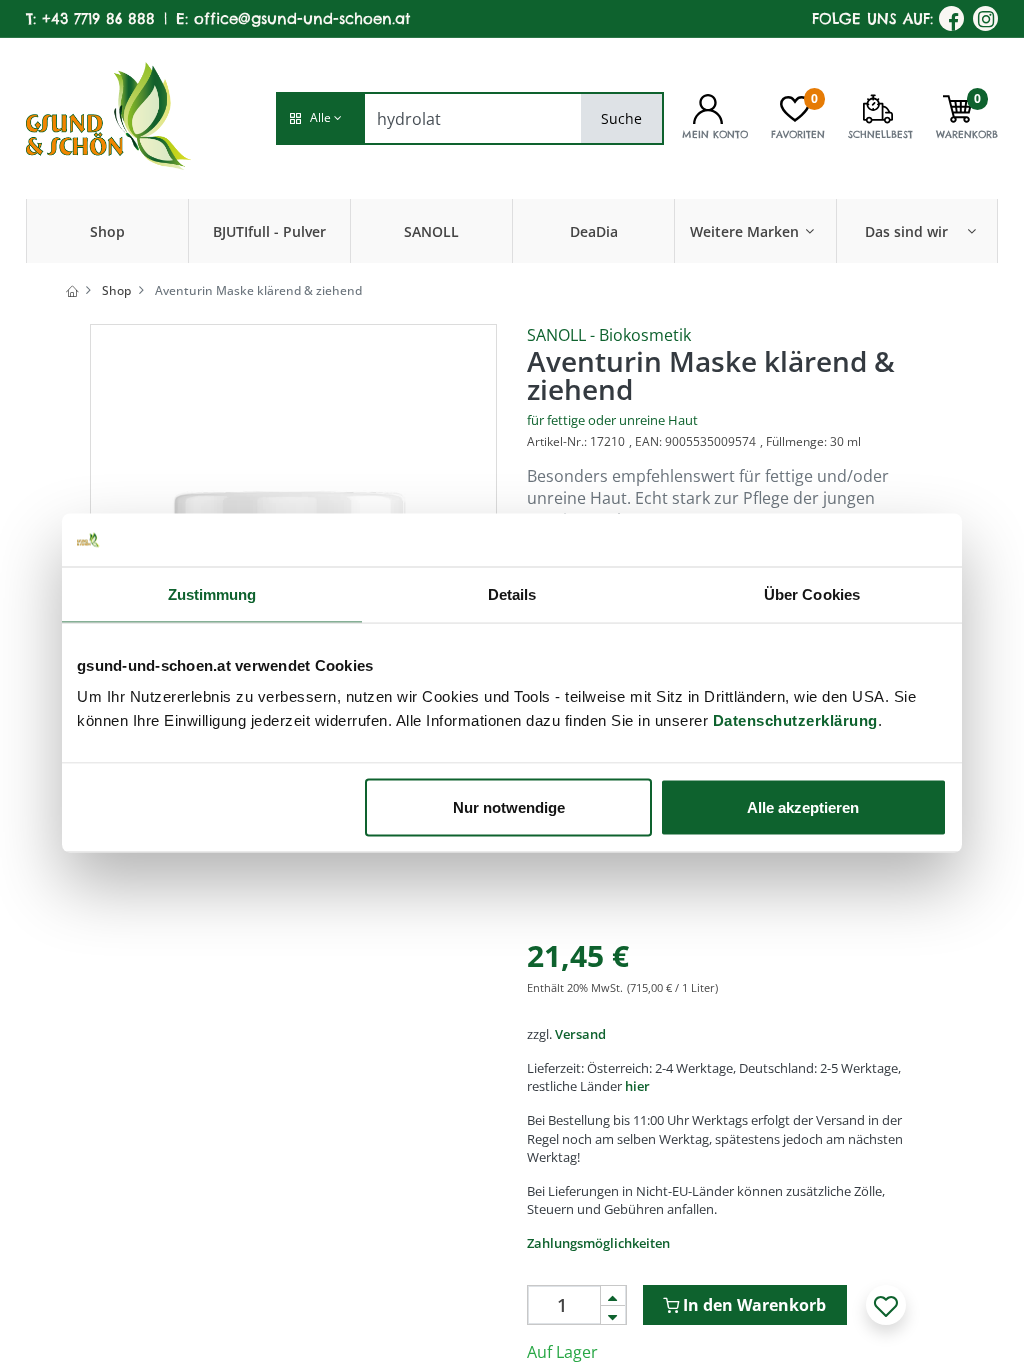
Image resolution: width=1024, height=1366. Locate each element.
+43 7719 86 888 (98, 18)
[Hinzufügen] (613, 1295)
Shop (116, 290)
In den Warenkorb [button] (752, 1305)
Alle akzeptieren (803, 807)
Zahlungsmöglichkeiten (598, 1243)
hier (637, 1086)
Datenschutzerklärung (795, 720)
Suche (621, 118)
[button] (320, 118)
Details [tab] (512, 593)
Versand (580, 1034)
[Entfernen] (613, 1315)
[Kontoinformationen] (708, 107)
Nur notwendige (509, 807)
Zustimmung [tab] (212, 593)
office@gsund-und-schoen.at (302, 18)
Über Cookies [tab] (812, 593)
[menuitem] (107, 231)
